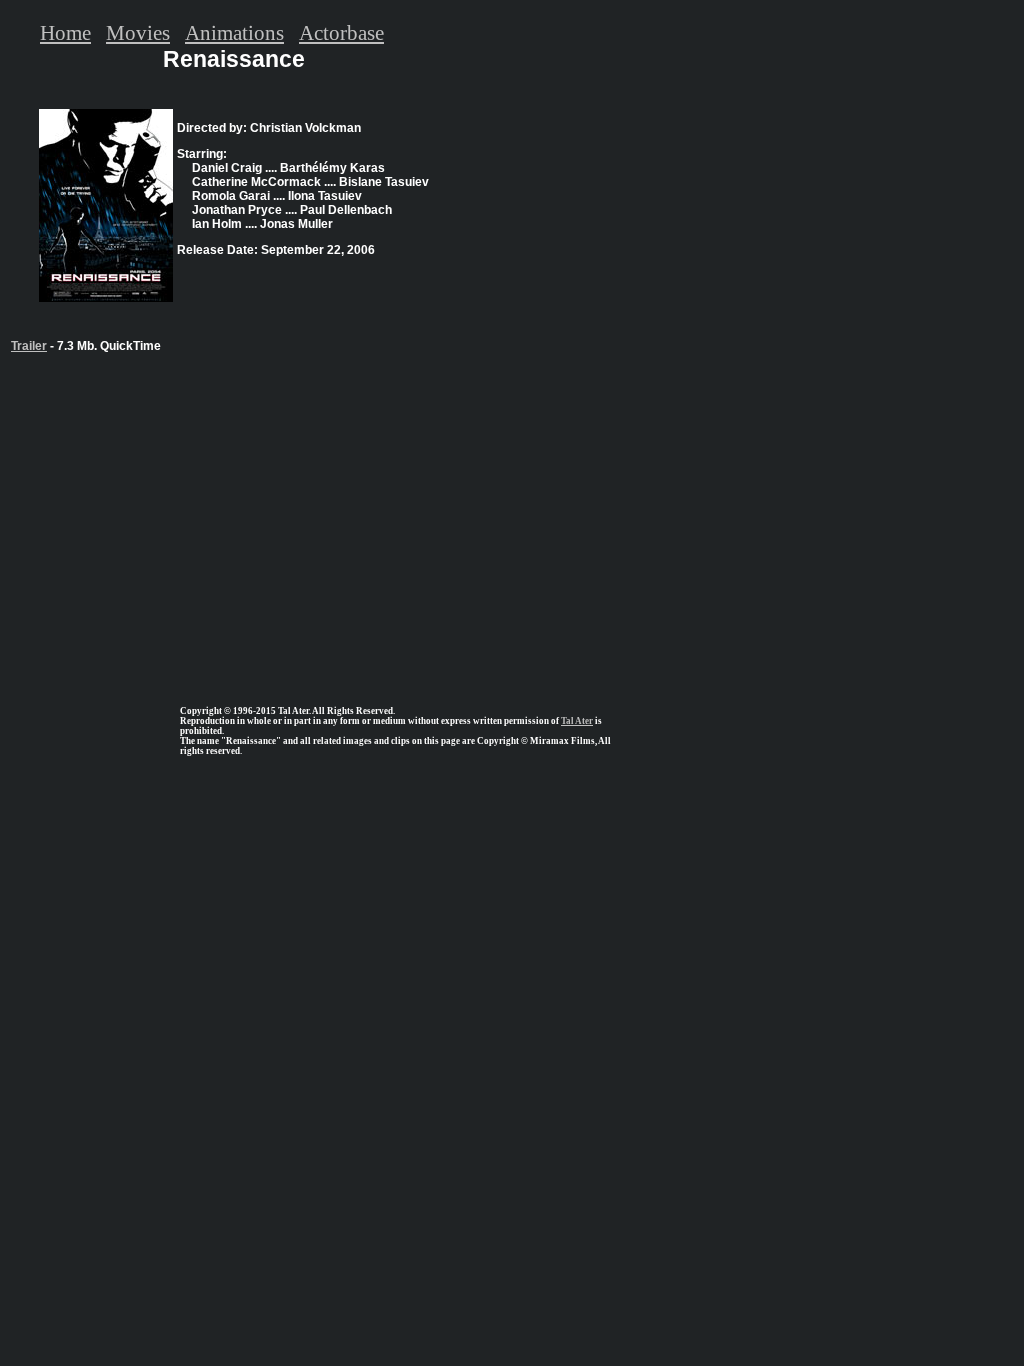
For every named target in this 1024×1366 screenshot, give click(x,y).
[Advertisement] (233, 521)
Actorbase (341, 32)
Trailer (29, 346)
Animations (234, 32)
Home (65, 32)
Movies (138, 32)
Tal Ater (577, 721)
